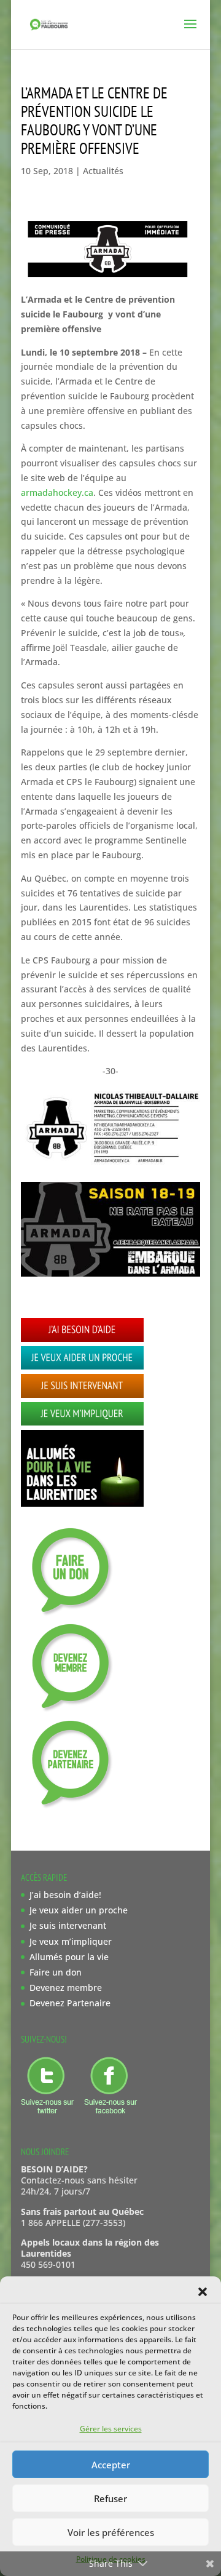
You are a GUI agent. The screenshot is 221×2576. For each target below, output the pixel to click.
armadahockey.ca (57, 492)
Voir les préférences (111, 2532)
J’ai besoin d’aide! (65, 1895)
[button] (203, 2292)
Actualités (103, 171)
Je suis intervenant (68, 1925)
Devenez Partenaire (70, 2003)
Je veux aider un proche (79, 1910)
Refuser (110, 2498)
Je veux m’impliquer (71, 1941)
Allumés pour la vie (69, 1957)
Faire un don (56, 1972)
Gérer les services (111, 2429)
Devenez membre (66, 1988)
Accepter (111, 2465)
